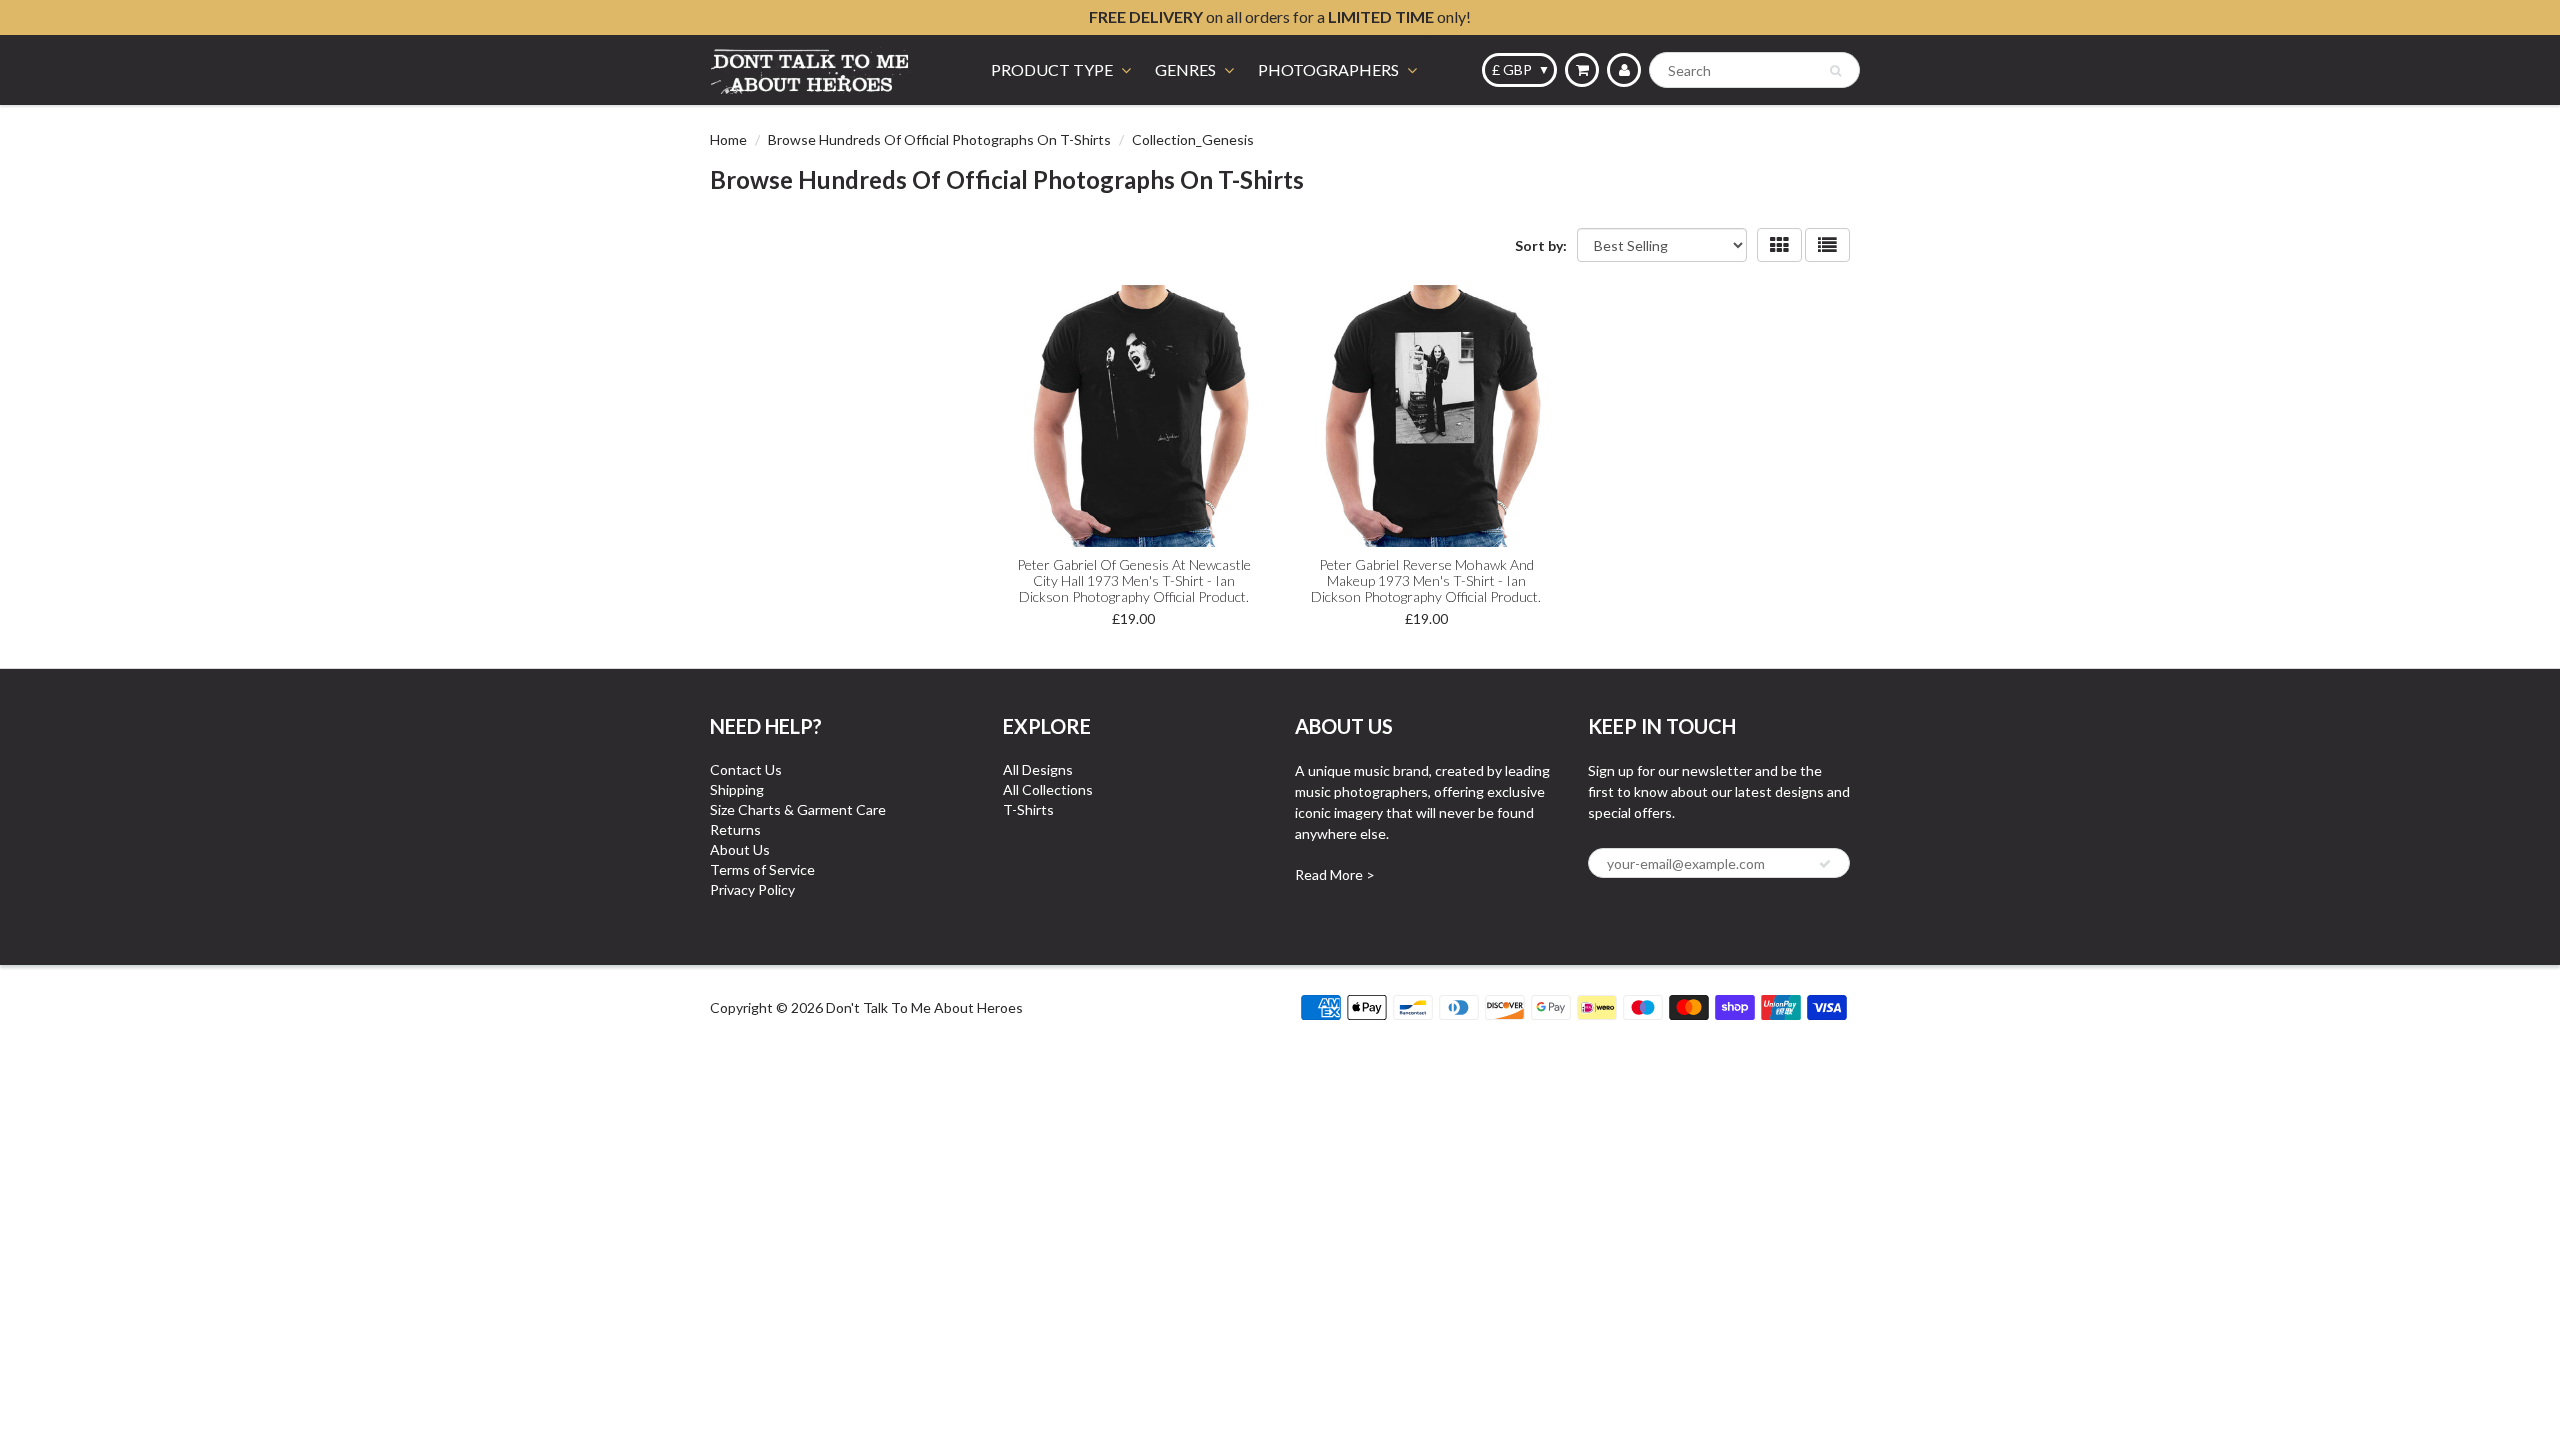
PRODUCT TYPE (1052, 69)
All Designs (1038, 769)
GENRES (1185, 69)
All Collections (1048, 789)
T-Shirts (1028, 809)
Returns (735, 829)
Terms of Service (762, 869)
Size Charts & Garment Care (798, 809)
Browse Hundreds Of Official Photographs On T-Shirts (939, 139)
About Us (740, 849)
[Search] (1835, 71)
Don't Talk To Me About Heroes (924, 1007)
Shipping (737, 789)
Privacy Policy (752, 889)
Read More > (1335, 874)
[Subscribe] (1825, 864)
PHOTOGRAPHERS (1328, 69)
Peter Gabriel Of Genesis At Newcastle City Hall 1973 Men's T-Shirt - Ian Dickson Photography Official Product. (1134, 580)
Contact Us (746, 769)
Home (728, 139)
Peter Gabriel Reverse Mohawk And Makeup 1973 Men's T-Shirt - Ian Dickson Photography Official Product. (1426, 580)
